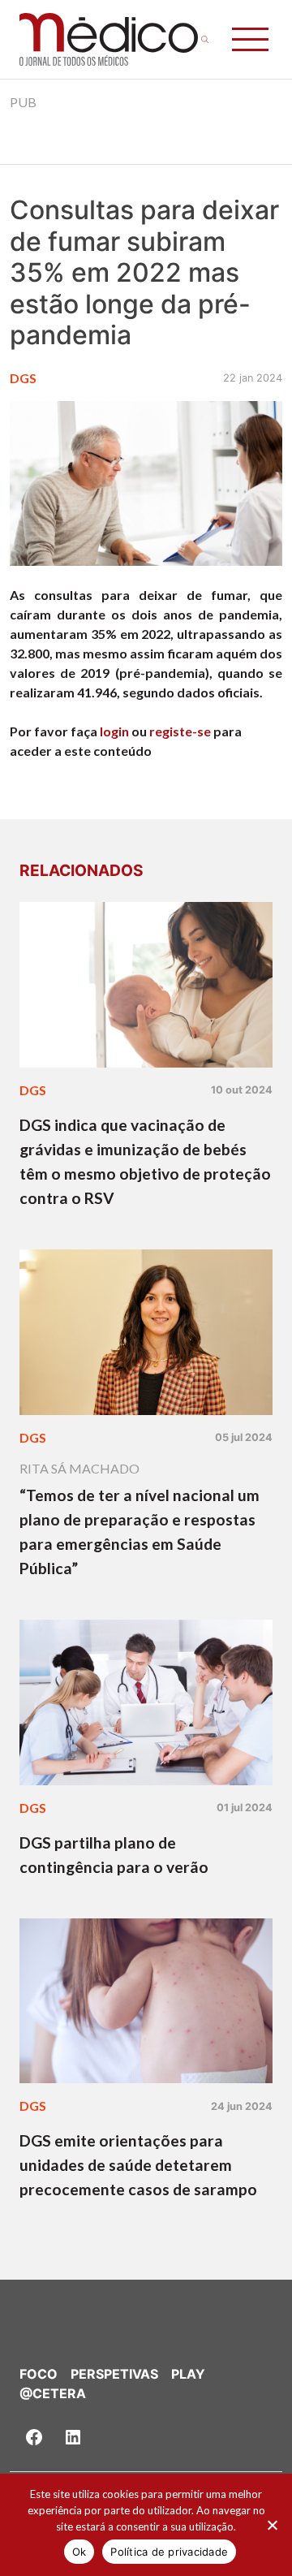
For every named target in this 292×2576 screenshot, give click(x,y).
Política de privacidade (169, 2552)
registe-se (180, 731)
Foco (39, 2374)
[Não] (272, 2525)
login (114, 731)
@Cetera (53, 2393)
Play (188, 2374)
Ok (79, 2552)
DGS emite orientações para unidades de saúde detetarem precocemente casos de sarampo (138, 2165)
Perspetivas (114, 2374)
